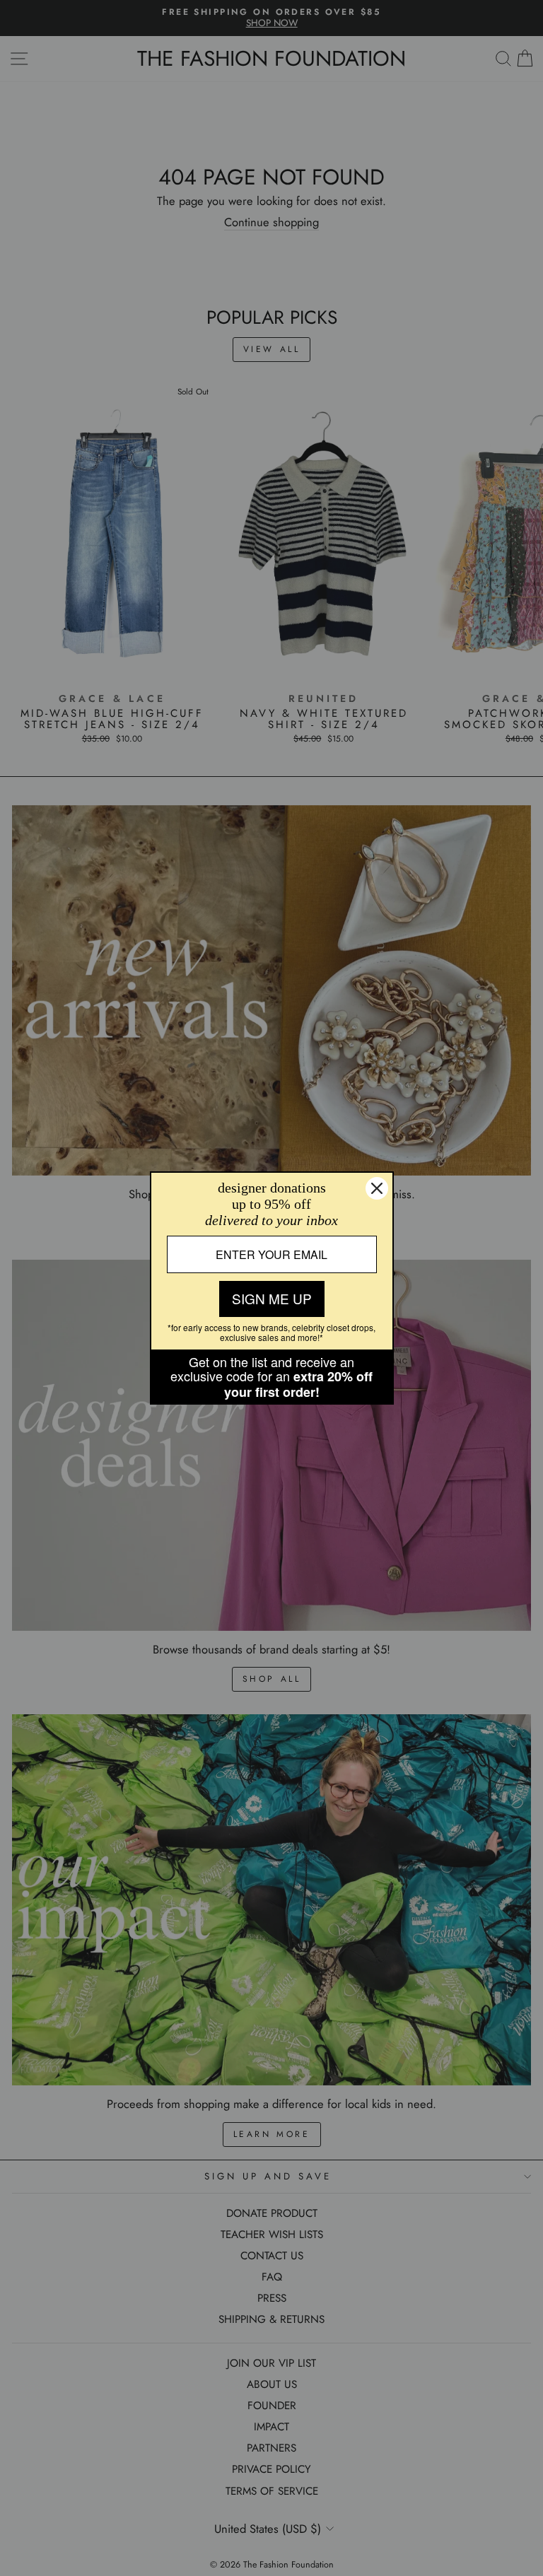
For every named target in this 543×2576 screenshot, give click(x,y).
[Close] (377, 1188)
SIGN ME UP (272, 1298)
